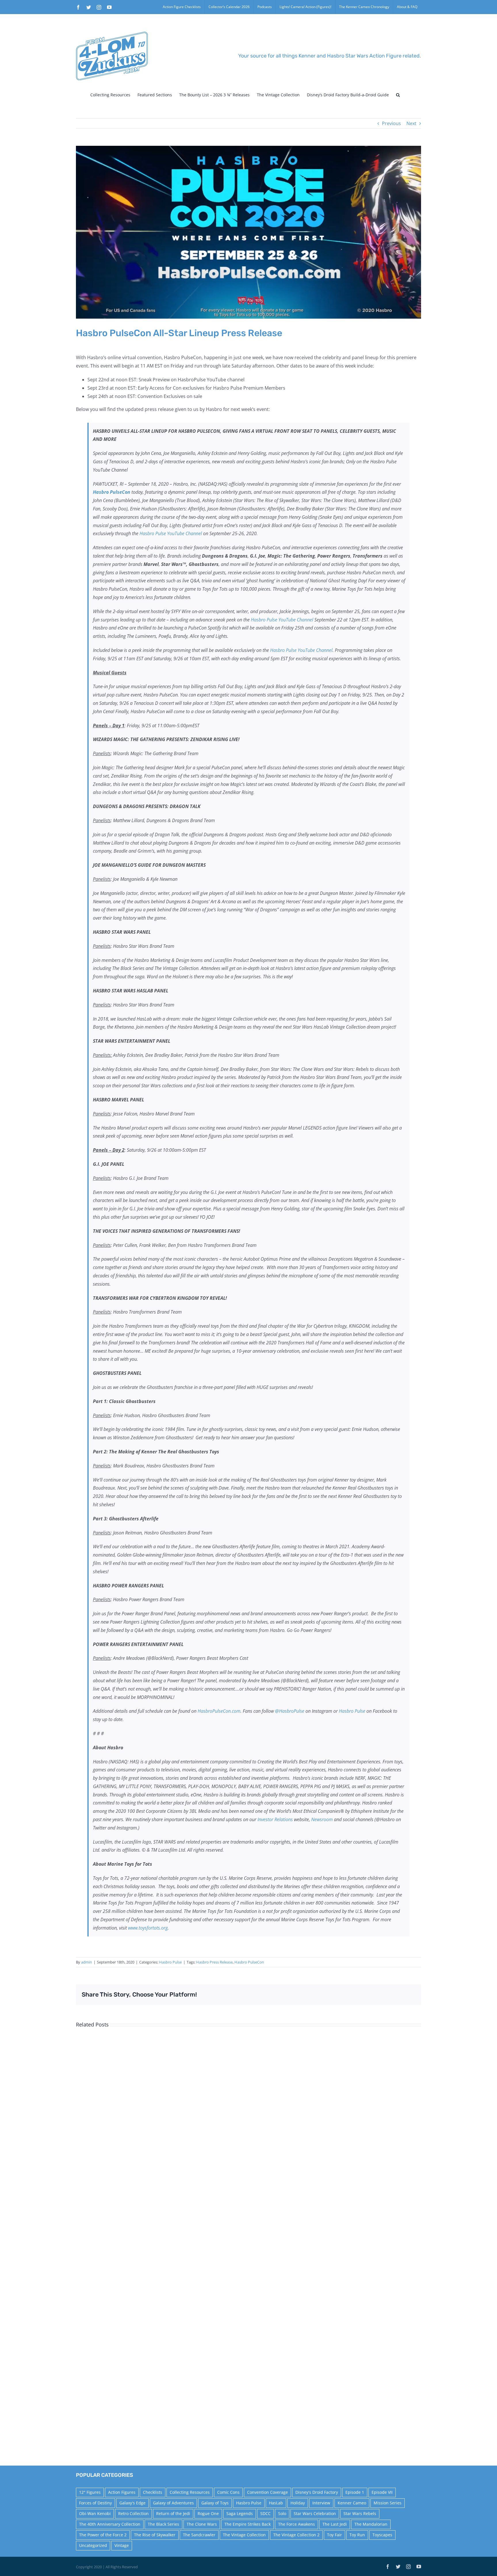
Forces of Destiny (95, 2503)
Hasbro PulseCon (249, 1962)
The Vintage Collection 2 (296, 2535)
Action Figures (122, 2492)
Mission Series (388, 2503)
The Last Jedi (335, 2524)
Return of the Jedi (173, 2513)
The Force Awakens (297, 2524)
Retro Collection (133, 2513)
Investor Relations (275, 1819)
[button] (398, 95)
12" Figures (90, 2492)
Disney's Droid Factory (317, 2492)
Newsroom (322, 1819)
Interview (321, 2503)
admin (87, 1962)
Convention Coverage (267, 2492)
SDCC (265, 2513)
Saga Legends (240, 2513)
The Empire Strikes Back (247, 2524)
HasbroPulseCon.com (219, 1711)
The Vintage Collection (244, 2535)
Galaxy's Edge (132, 2503)
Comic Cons (228, 2492)
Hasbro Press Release (214, 1962)
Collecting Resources (190, 2492)
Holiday (298, 2503)
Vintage (122, 2545)
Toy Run (357, 2535)
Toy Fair (334, 2535)
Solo (282, 2513)
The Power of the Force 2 (103, 2535)
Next (411, 123)
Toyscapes (382, 2535)
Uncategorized (93, 2545)
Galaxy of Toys (215, 2503)
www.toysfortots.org (148, 1928)
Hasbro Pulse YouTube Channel (171, 533)
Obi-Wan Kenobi (95, 2513)
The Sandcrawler (199, 2535)
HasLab (276, 2503)
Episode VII (382, 2492)
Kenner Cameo (352, 2503)
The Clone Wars (202, 2524)
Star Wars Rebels (360, 2513)
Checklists (153, 2492)
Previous (391, 123)
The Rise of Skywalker (155, 2535)
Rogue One (208, 2513)
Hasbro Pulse (352, 1711)
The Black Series (164, 2524)
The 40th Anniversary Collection (110, 2524)
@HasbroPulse (290, 1711)
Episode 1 (355, 2492)
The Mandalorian (371, 2524)
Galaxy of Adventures (173, 2503)
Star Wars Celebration (315, 2513)
